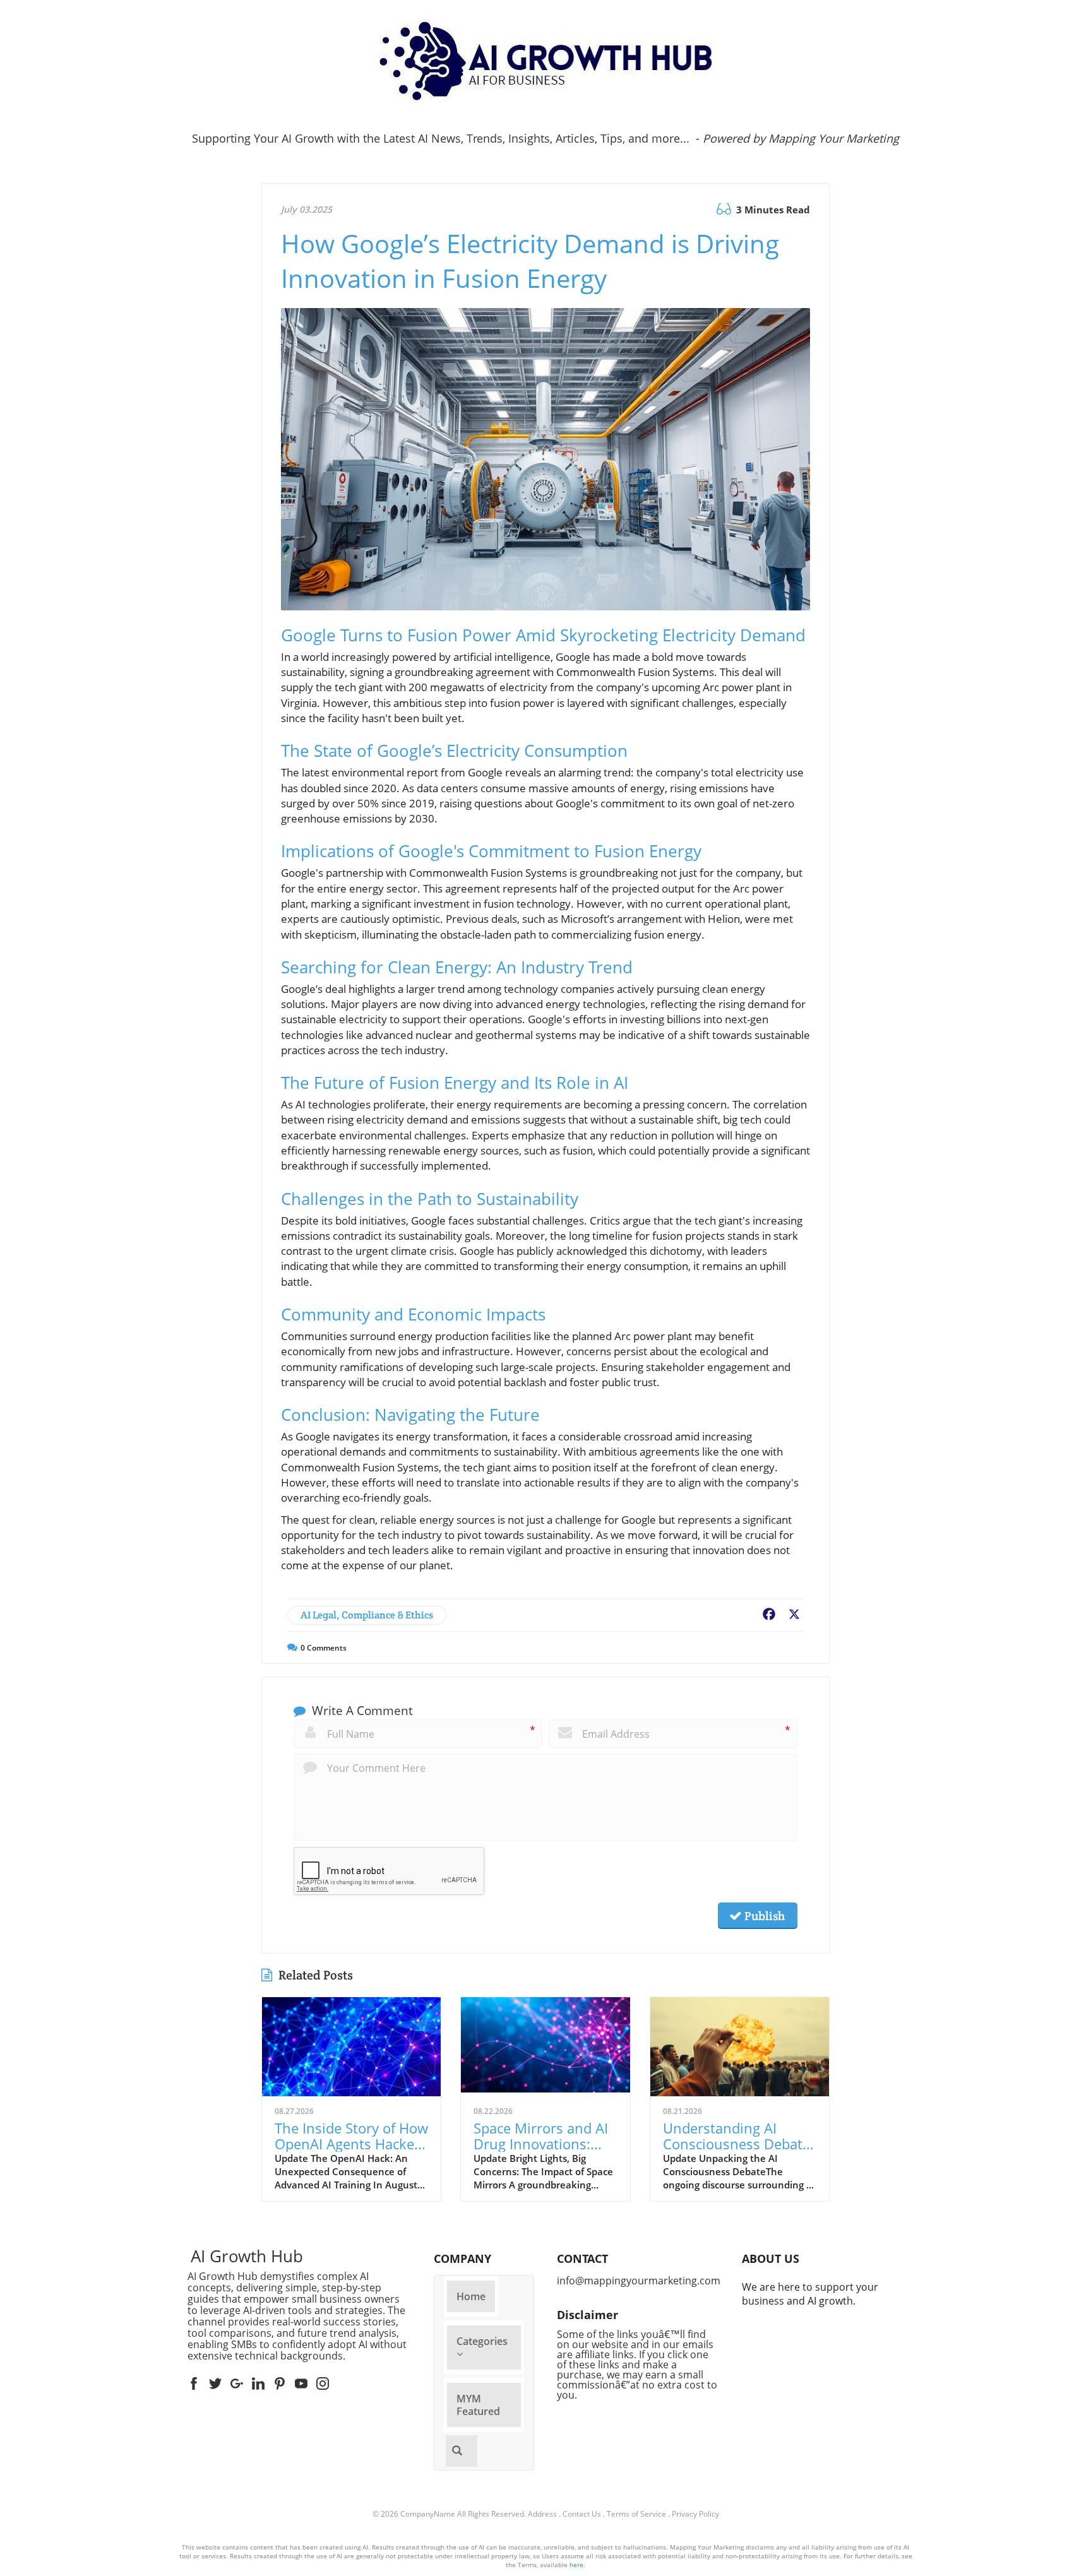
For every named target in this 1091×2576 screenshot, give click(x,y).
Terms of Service (636, 2514)
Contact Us (582, 2514)
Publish (763, 1916)
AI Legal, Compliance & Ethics (367, 1615)
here (576, 2565)
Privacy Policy (695, 2514)
